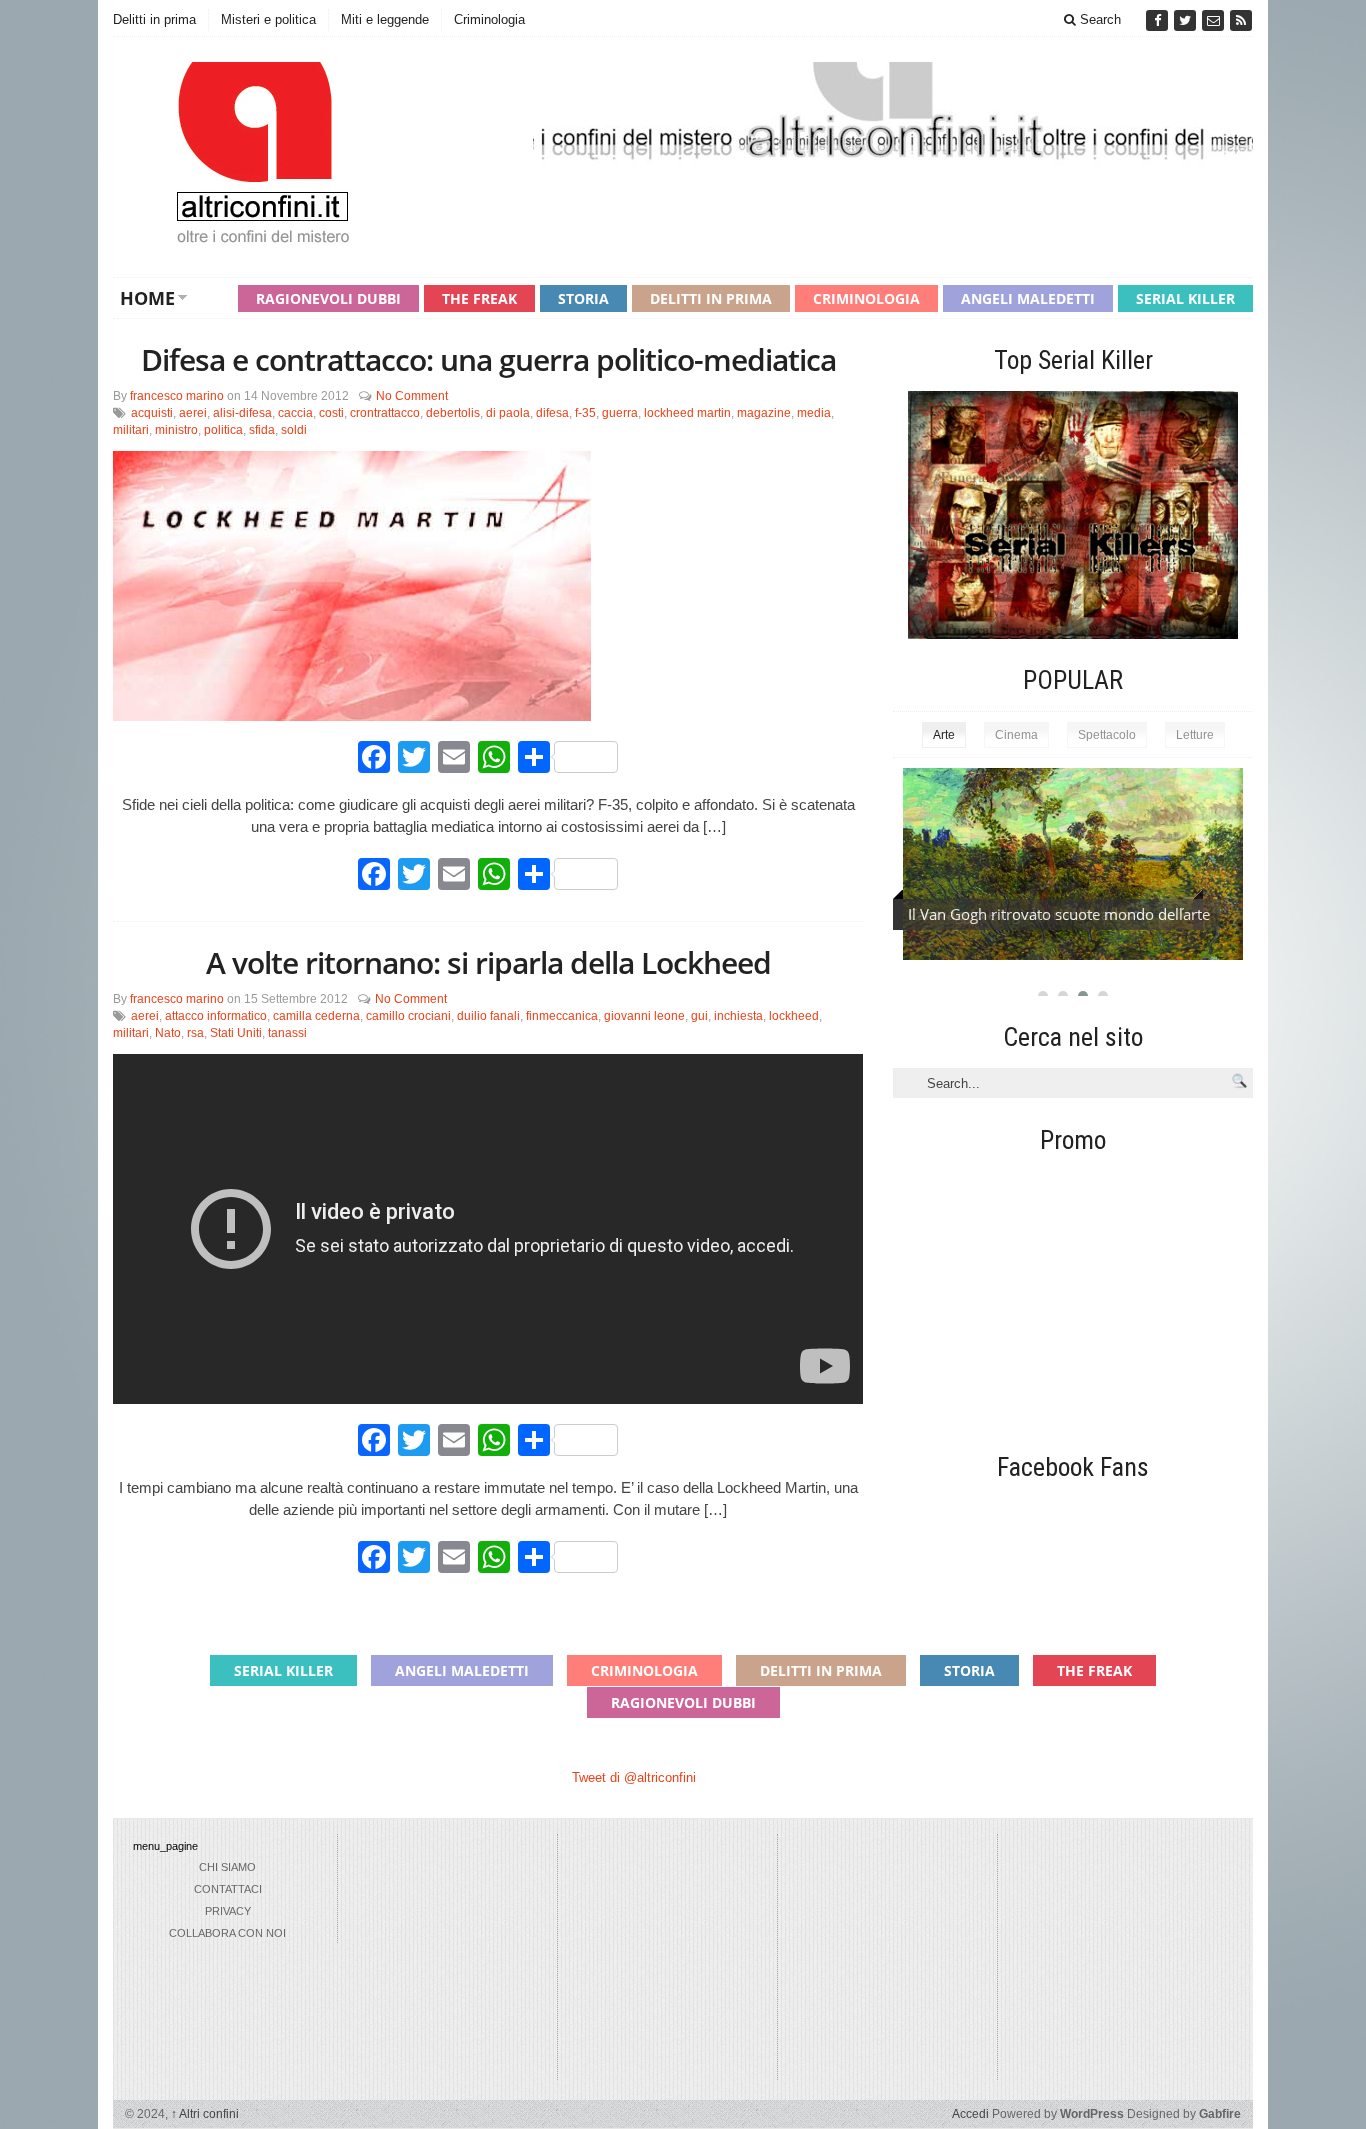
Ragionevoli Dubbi (328, 298)
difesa (552, 413)
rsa (195, 1033)
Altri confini (205, 2114)
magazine (764, 413)
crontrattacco (385, 413)
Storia (583, 298)
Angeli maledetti (1028, 298)
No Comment (412, 396)
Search (1098, 19)
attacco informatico (216, 1016)
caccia (295, 413)
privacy (228, 1911)
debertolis (453, 413)
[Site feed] (1241, 20)
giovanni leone (644, 1016)
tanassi (287, 1033)
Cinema (1016, 735)
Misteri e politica (268, 19)
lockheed (794, 1016)
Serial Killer (1185, 298)
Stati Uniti (236, 1033)
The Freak (479, 298)
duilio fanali (488, 1016)
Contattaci (228, 1889)
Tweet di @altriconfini (634, 1777)
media (814, 413)
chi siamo (227, 1867)
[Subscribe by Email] (1215, 20)
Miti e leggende (385, 19)
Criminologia (489, 19)
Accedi (970, 2114)
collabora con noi (227, 1933)
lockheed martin (687, 413)
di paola (508, 413)
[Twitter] (1187, 20)
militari (131, 430)
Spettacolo (1107, 735)
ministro (176, 430)
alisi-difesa (242, 413)
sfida (262, 430)
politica (223, 430)
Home (147, 298)
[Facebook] (1159, 20)
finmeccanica (562, 1016)
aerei (193, 413)
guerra (620, 413)
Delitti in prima (154, 19)
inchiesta (738, 1016)
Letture (1195, 735)
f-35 (585, 413)
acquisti (152, 413)
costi (331, 413)
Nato (168, 1033)
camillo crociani (408, 1016)
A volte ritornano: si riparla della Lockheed (488, 962)
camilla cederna (316, 1016)
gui (699, 1016)
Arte (944, 735)
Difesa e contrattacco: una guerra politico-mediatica (488, 359)
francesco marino (177, 396)
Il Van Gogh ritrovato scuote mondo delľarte (1059, 914)
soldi (294, 430)
